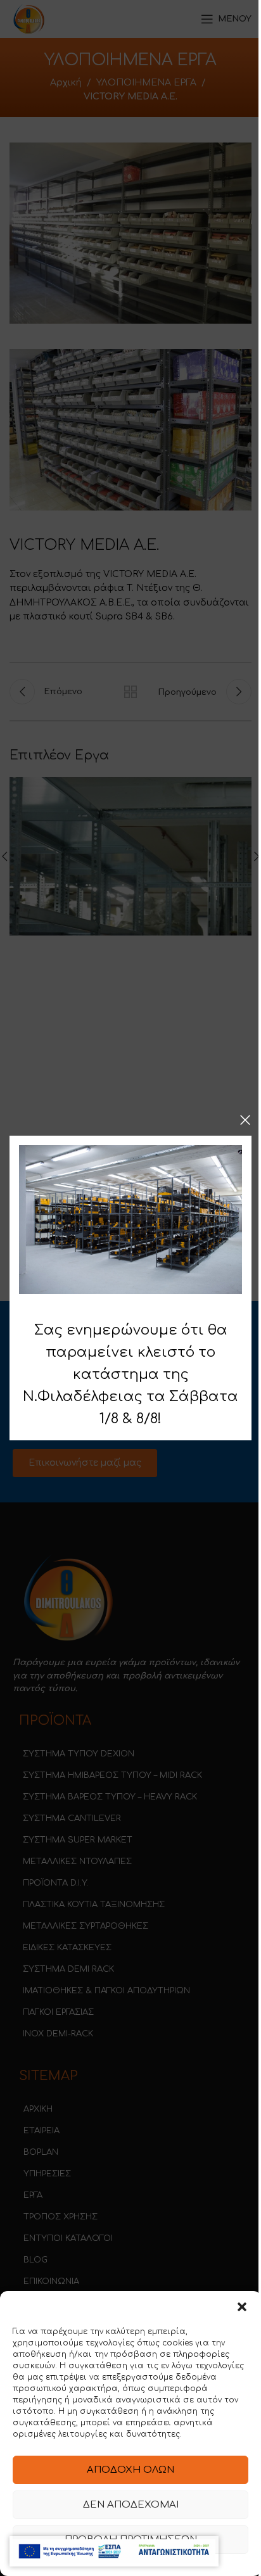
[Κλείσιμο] (245, 1120)
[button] (242, 2307)
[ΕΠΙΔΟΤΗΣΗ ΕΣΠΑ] (114, 2551)
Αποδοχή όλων (130, 2470)
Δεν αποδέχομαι (131, 2505)
